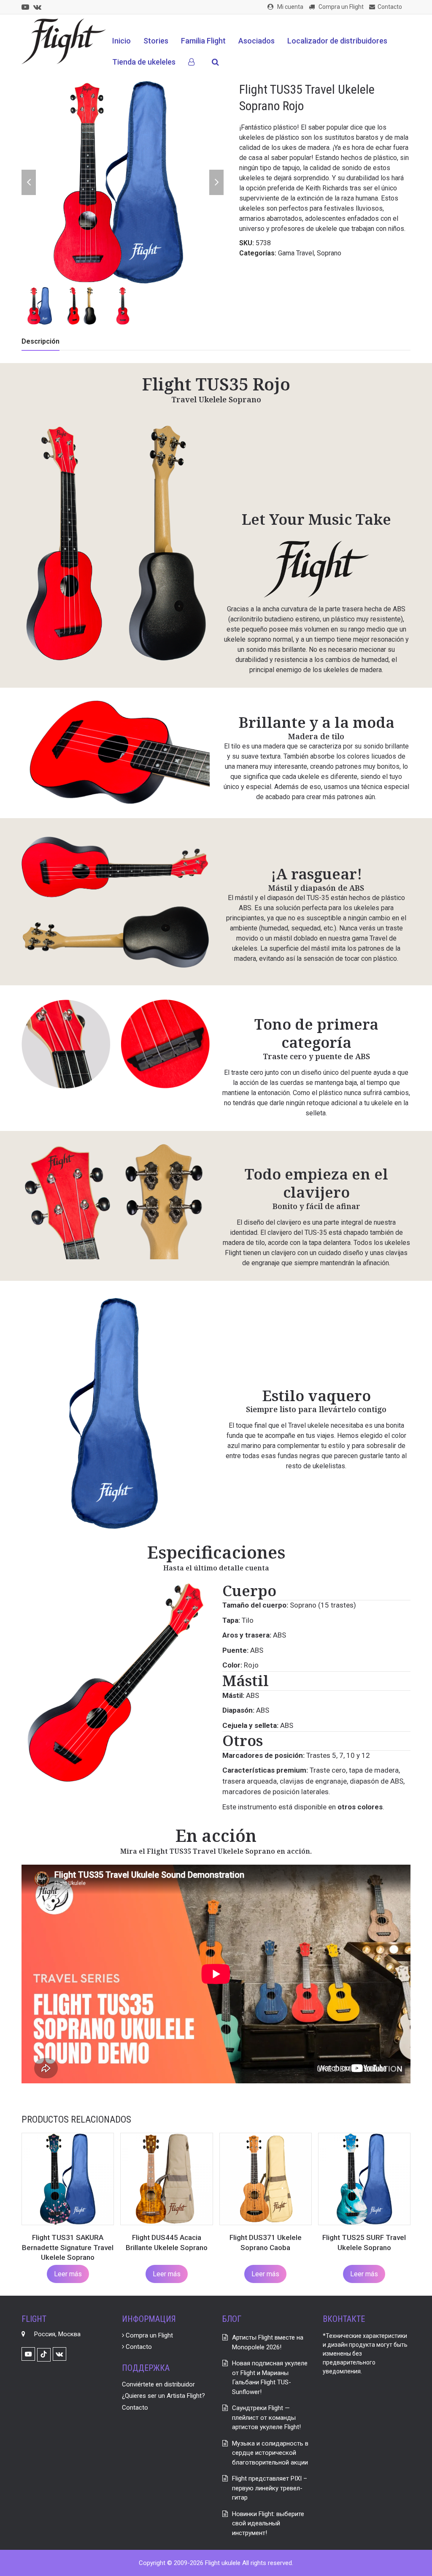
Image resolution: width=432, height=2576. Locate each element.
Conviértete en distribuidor (158, 2384)
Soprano (329, 253)
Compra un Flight (148, 2335)
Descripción (40, 341)
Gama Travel (296, 253)
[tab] (40, 342)
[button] (215, 62)
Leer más (68, 2274)
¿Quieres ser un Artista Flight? (163, 2396)
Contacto (138, 2347)
